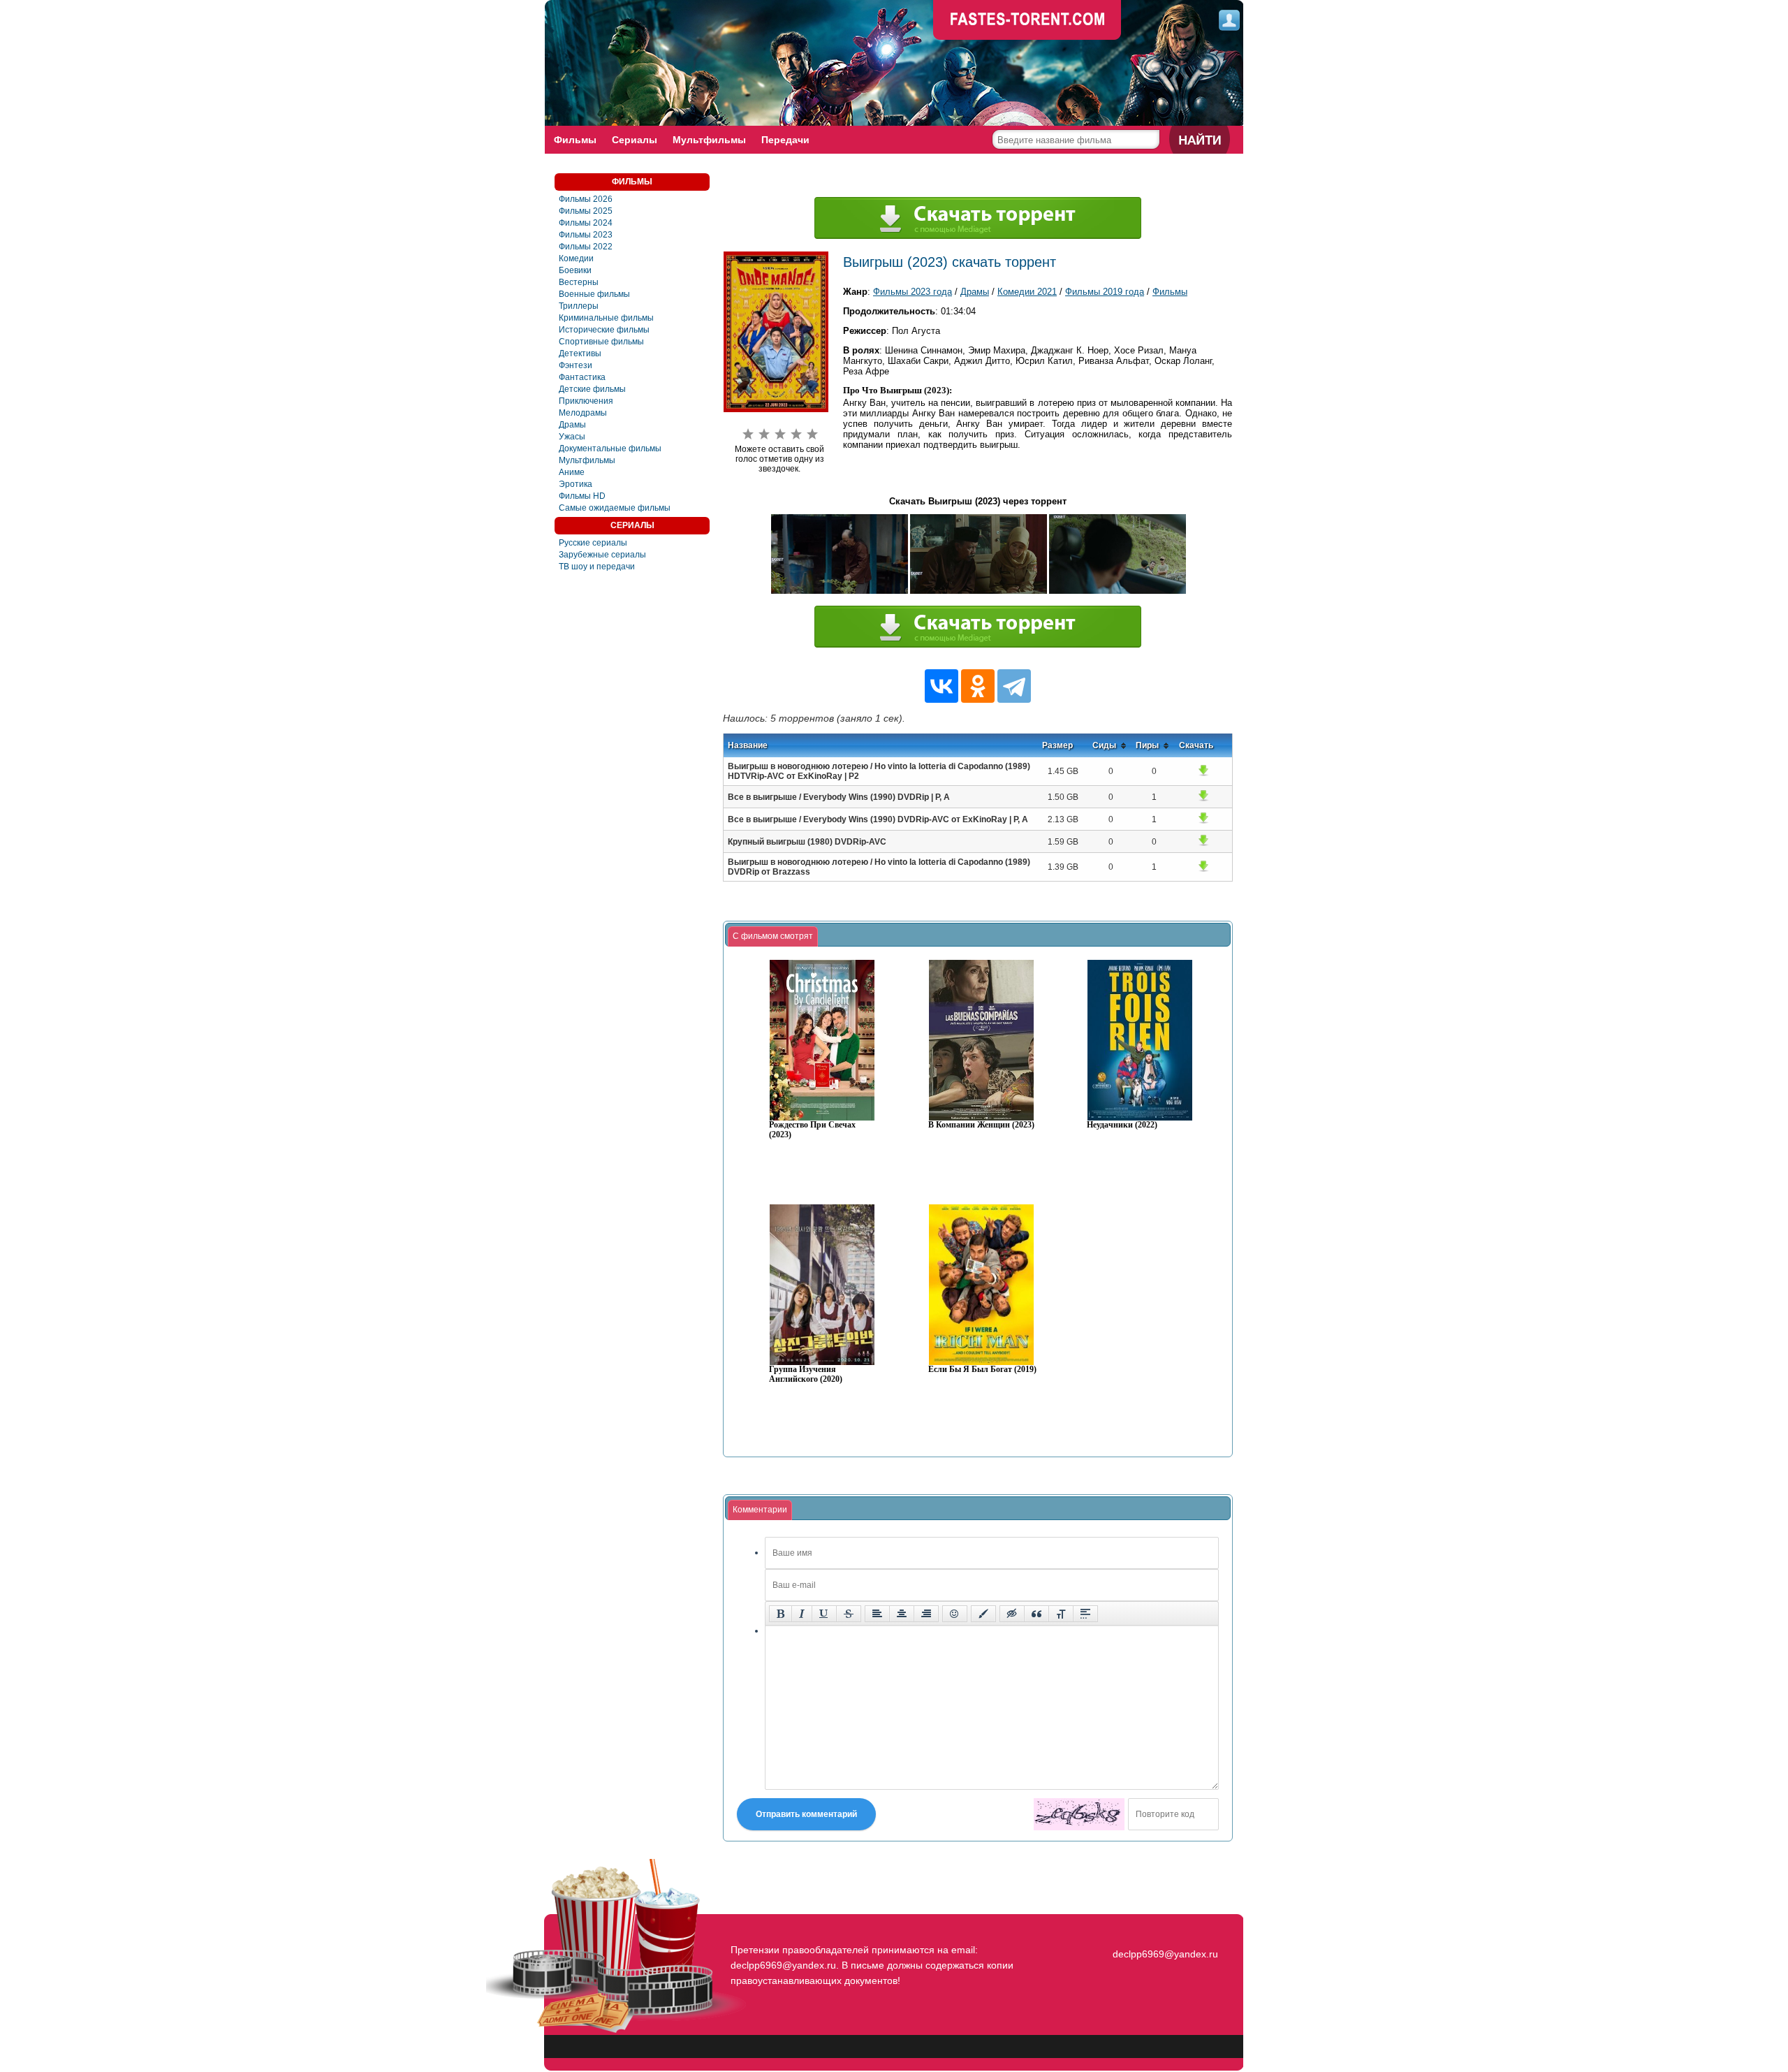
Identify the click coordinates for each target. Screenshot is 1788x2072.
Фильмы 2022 (586, 247)
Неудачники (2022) (1122, 1125)
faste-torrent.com (1027, 21)
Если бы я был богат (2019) (982, 1370)
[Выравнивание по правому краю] (926, 1614)
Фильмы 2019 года (1105, 292)
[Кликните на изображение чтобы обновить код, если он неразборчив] (1079, 1814)
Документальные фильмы (610, 448)
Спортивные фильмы (601, 342)
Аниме (572, 472)
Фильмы (575, 140)
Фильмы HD (582, 496)
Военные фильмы (594, 294)
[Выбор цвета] (983, 1614)
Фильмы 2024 (586, 223)
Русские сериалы (593, 543)
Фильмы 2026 (586, 199)
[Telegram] (1014, 686)
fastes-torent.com (1164, 1929)
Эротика (576, 484)
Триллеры (579, 306)
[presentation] (773, 937)
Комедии (576, 258)
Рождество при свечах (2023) (812, 1130)
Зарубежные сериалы (602, 555)
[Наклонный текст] (802, 1614)
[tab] (773, 937)
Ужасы (572, 437)
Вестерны (579, 282)
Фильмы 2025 (586, 211)
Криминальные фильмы (606, 318)
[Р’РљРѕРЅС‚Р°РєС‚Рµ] (941, 686)
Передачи (785, 140)
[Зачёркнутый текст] (849, 1614)
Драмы (572, 425)
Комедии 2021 (1027, 292)
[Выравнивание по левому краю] (877, 1614)
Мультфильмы (709, 140)
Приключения (586, 401)
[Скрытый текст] (1012, 1614)
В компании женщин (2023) (981, 1125)
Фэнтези (576, 365)
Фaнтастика (582, 377)
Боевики (575, 270)
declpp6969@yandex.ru (1165, 1954)
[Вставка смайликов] (955, 1614)
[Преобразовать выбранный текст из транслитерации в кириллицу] (1061, 1614)
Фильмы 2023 (586, 235)
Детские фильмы (592, 389)
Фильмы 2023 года (913, 292)
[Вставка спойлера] (1085, 1614)
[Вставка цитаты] (1036, 1614)
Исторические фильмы (604, 330)
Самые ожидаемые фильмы (615, 508)
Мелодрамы (583, 413)
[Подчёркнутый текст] (824, 1614)
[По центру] (902, 1614)
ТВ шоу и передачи (597, 567)
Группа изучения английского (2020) (806, 1374)
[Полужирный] (781, 1614)
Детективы (580, 353)
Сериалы (635, 140)
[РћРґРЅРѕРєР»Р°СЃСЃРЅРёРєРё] (978, 686)
